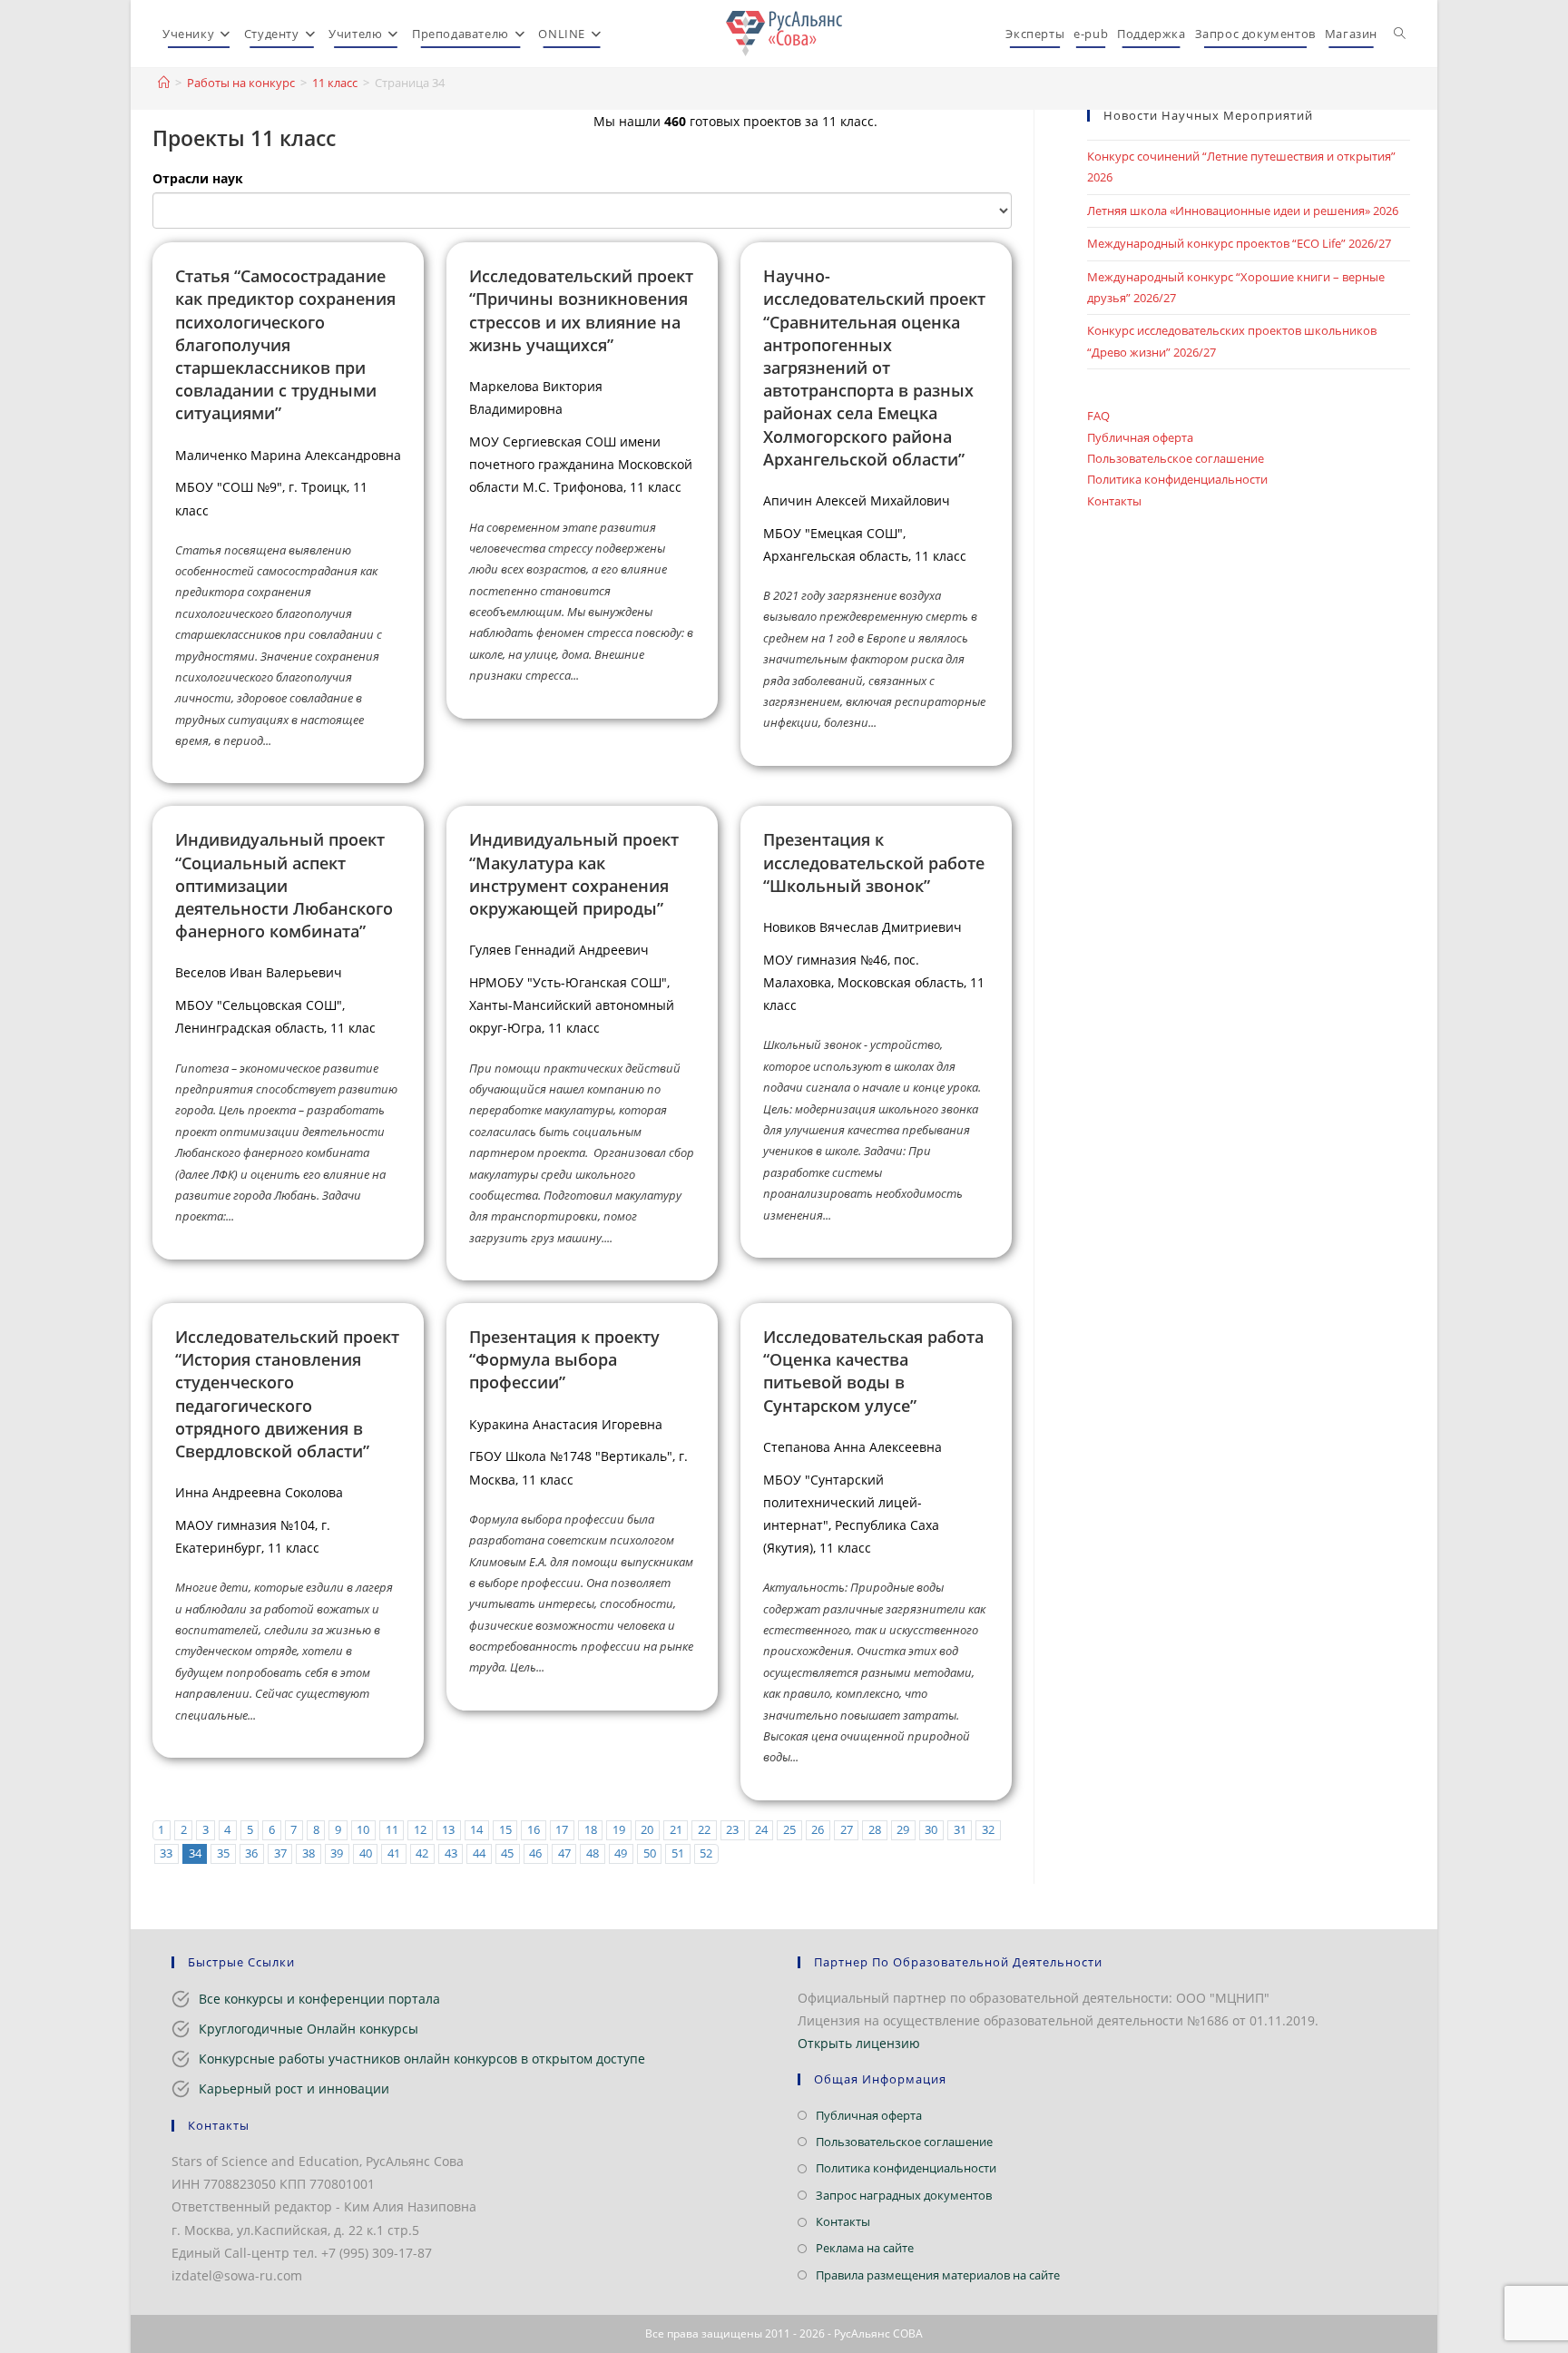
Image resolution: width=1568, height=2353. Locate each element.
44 (479, 1853)
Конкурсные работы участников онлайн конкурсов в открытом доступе (422, 2059)
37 (280, 1853)
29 (903, 1830)
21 (676, 1830)
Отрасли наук (198, 178)
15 (505, 1830)
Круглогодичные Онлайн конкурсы (309, 2029)
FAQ (1098, 416)
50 (650, 1853)
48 (593, 1853)
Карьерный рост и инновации (294, 2088)
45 (507, 1853)
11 (392, 1830)
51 (678, 1853)
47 (564, 1853)
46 (535, 1853)
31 (960, 1830)
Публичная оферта (1140, 437)
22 (704, 1830)
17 (562, 1830)
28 (875, 1830)
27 (847, 1830)
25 (789, 1830)
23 (732, 1830)
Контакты (1114, 501)
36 (251, 1853)
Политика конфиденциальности (1177, 479)
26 (818, 1830)
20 (647, 1830)
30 (931, 1830)
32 (988, 1830)
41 (394, 1853)
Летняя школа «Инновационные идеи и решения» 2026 (1243, 211)
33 (166, 1853)
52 (706, 1853)
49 (621, 1853)
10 (363, 1830)
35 (223, 1853)
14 (476, 1830)
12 (420, 1830)
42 (422, 1853)
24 (761, 1830)
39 (337, 1853)
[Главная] (164, 83)
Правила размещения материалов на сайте (938, 2275)
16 (534, 1830)
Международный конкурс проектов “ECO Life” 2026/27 (1239, 243)
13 (448, 1830)
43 (451, 1853)
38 (309, 1853)
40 (366, 1853)
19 (619, 1830)
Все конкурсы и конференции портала (319, 1999)
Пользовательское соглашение (1176, 458)
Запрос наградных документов (904, 2195)
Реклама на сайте (865, 2248)
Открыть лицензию (859, 2043)
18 (591, 1830)
